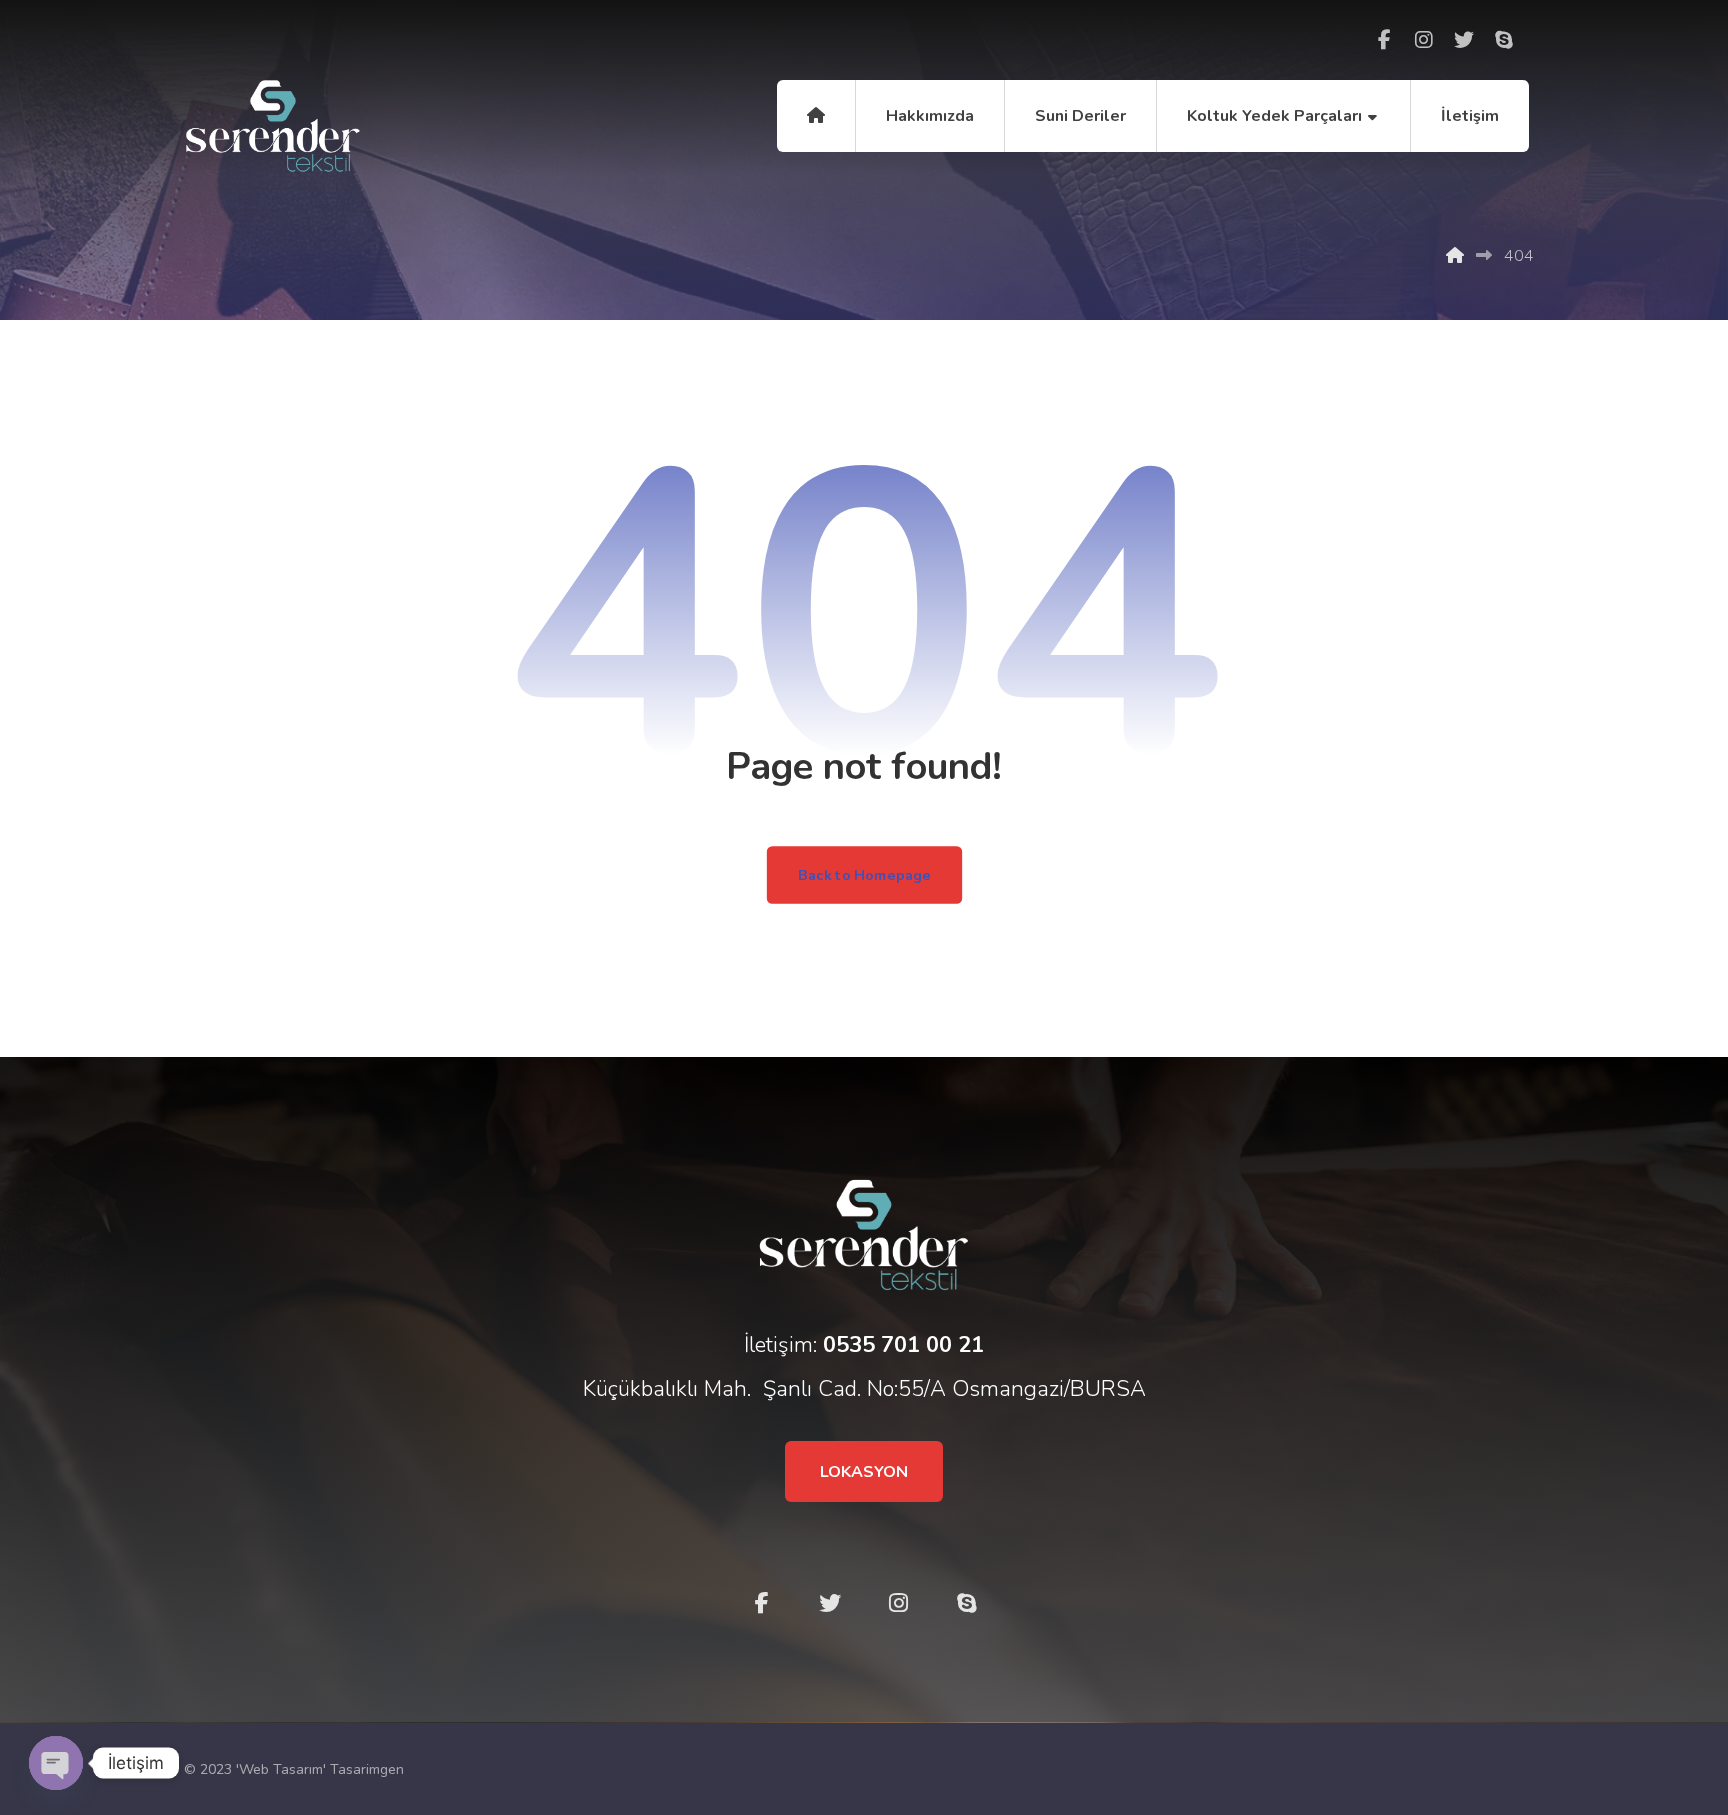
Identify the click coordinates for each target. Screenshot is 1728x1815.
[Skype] (1504, 40)
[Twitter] (1464, 40)
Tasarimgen (367, 1769)
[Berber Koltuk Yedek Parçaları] (273, 126)
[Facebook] (1384, 40)
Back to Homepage (864, 875)
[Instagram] (1424, 40)
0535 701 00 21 (903, 1345)
